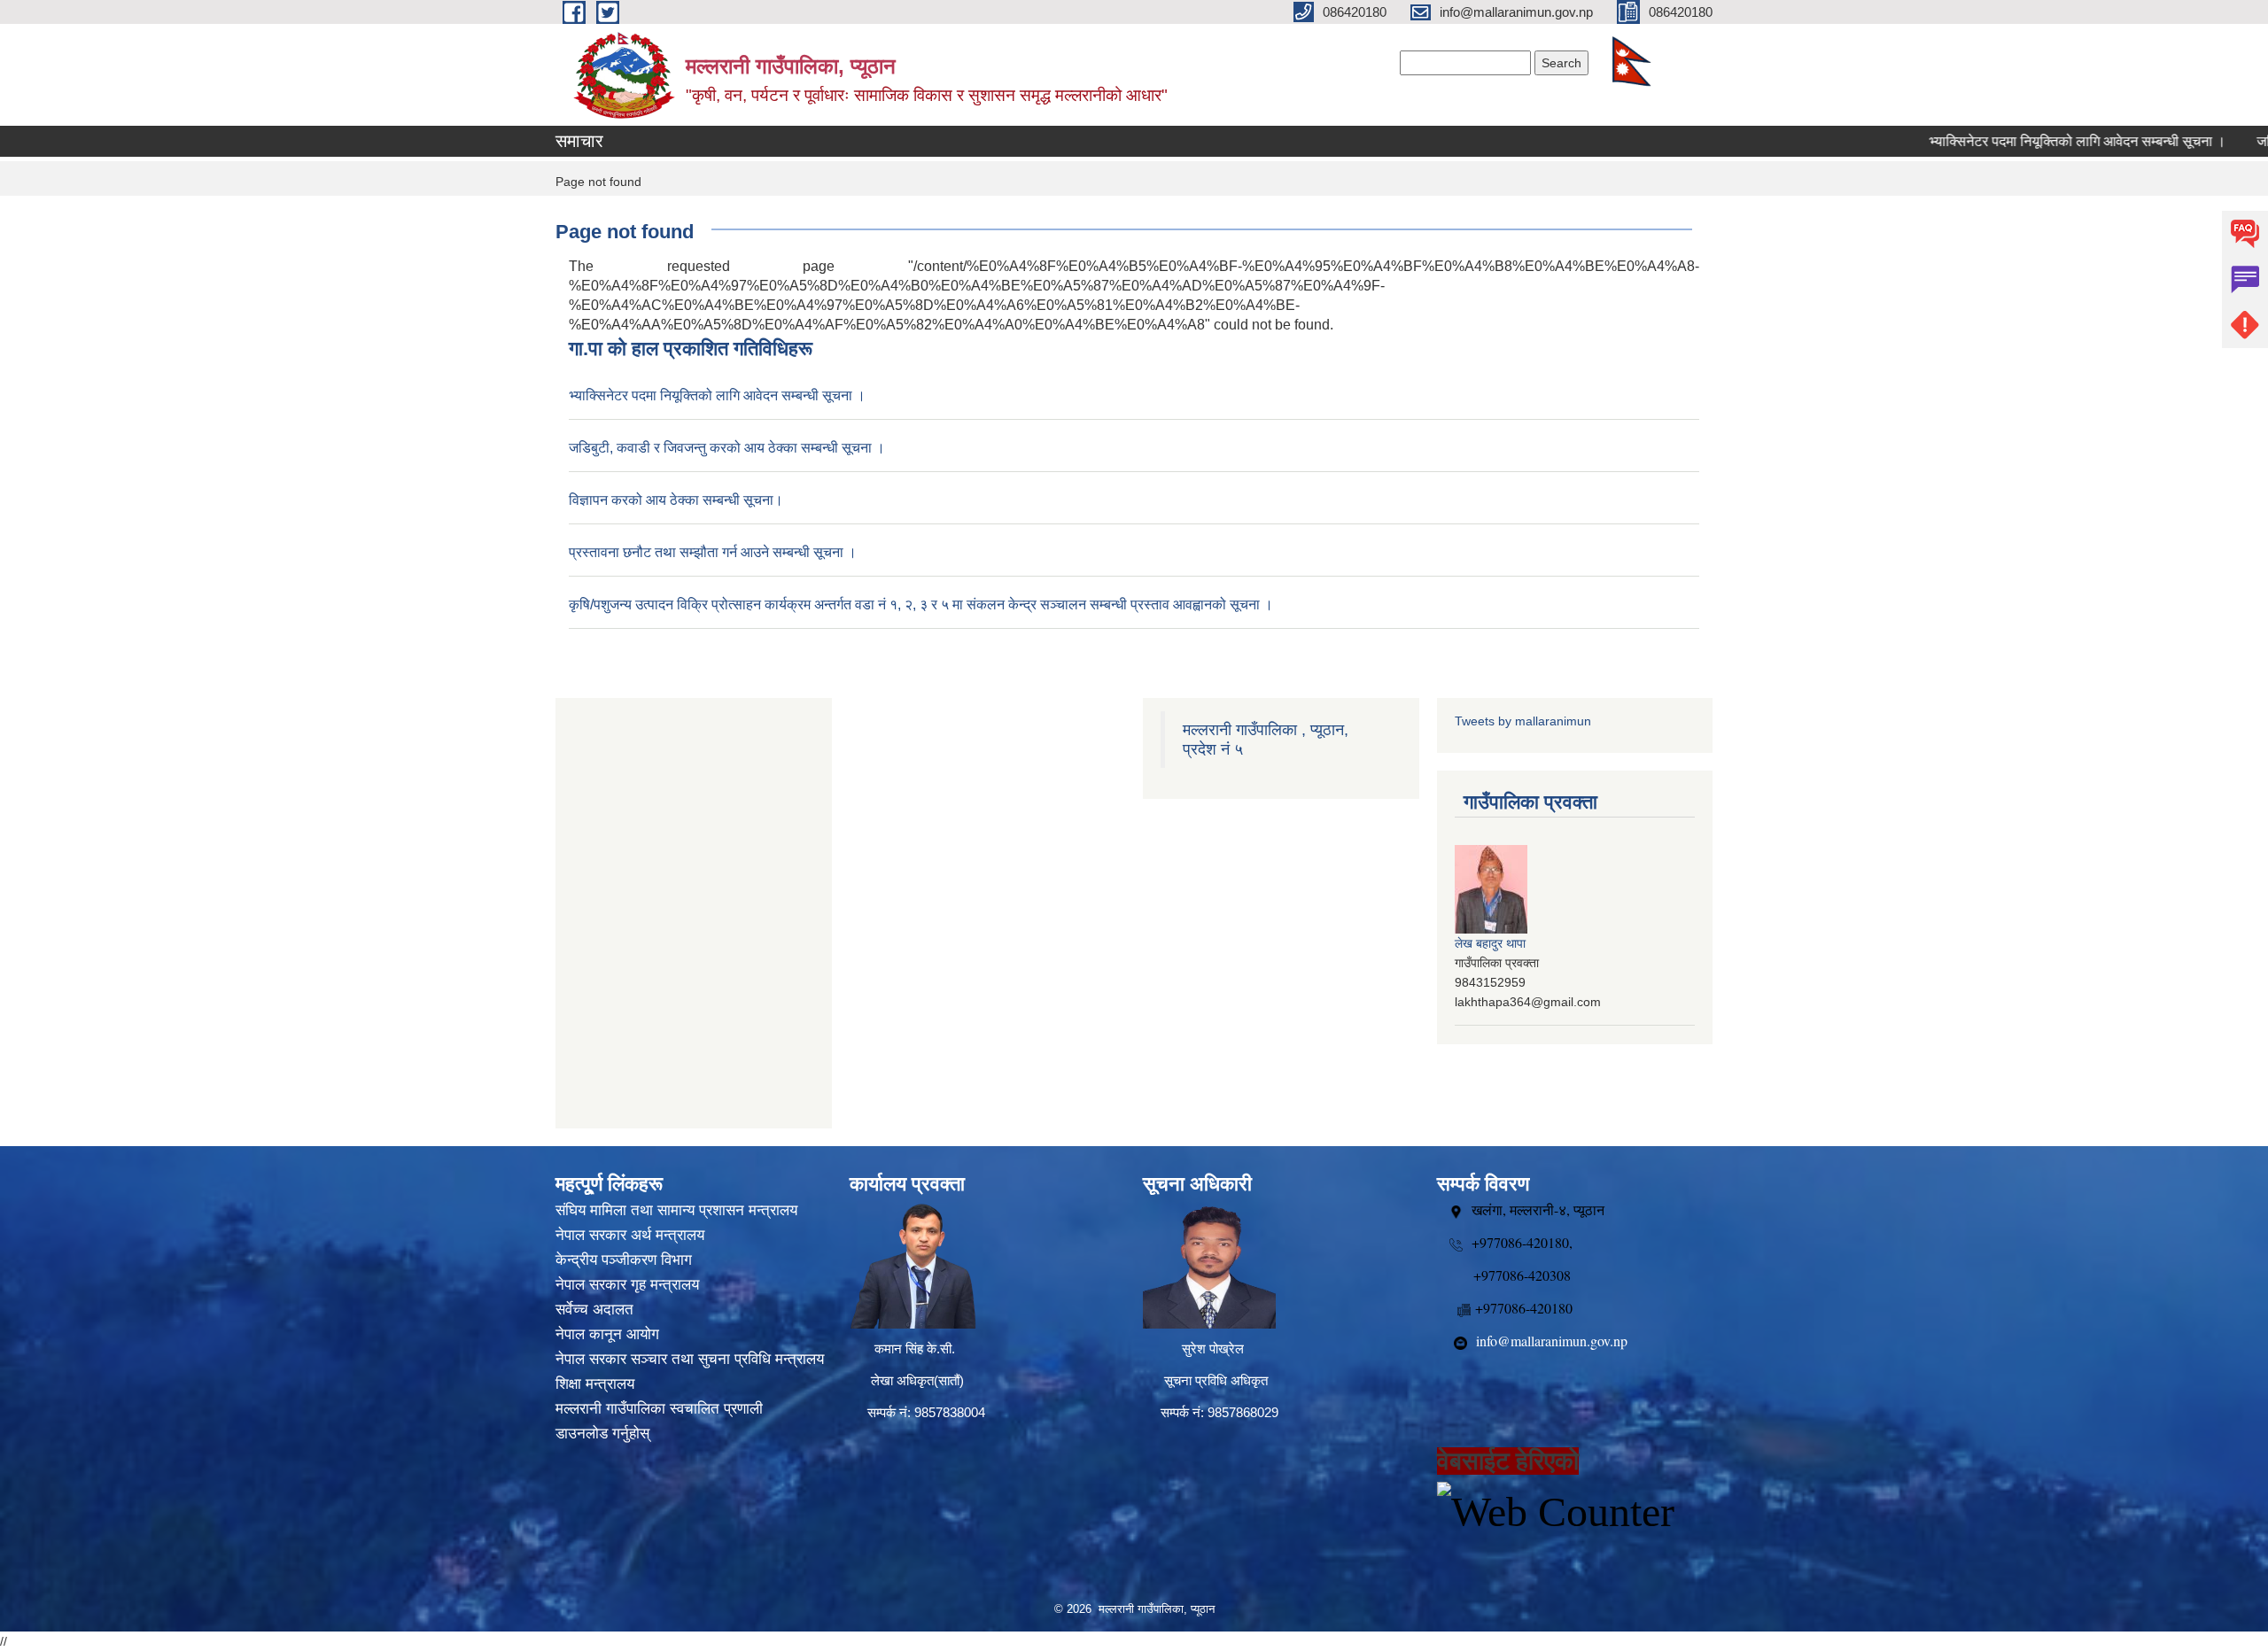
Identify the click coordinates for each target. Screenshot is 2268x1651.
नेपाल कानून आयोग (607, 1334)
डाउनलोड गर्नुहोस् (602, 1434)
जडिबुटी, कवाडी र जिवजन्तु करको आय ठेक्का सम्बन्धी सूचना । (727, 448)
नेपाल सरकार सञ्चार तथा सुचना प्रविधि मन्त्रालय (690, 1359)
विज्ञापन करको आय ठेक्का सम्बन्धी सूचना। (676, 500)
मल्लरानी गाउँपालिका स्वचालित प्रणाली (659, 1409)
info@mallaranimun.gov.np (1552, 1341)
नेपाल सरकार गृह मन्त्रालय (627, 1285)
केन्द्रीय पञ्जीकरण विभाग (624, 1260)
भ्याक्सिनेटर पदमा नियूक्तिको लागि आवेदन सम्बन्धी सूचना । (2031, 141)
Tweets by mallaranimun (1523, 721)
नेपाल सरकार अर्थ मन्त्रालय (630, 1235)
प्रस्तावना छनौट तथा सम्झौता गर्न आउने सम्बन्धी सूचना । (713, 552)
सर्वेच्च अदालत (594, 1310)
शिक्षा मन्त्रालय (595, 1384)
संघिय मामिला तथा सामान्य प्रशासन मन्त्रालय (676, 1210)
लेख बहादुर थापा (1490, 943)
